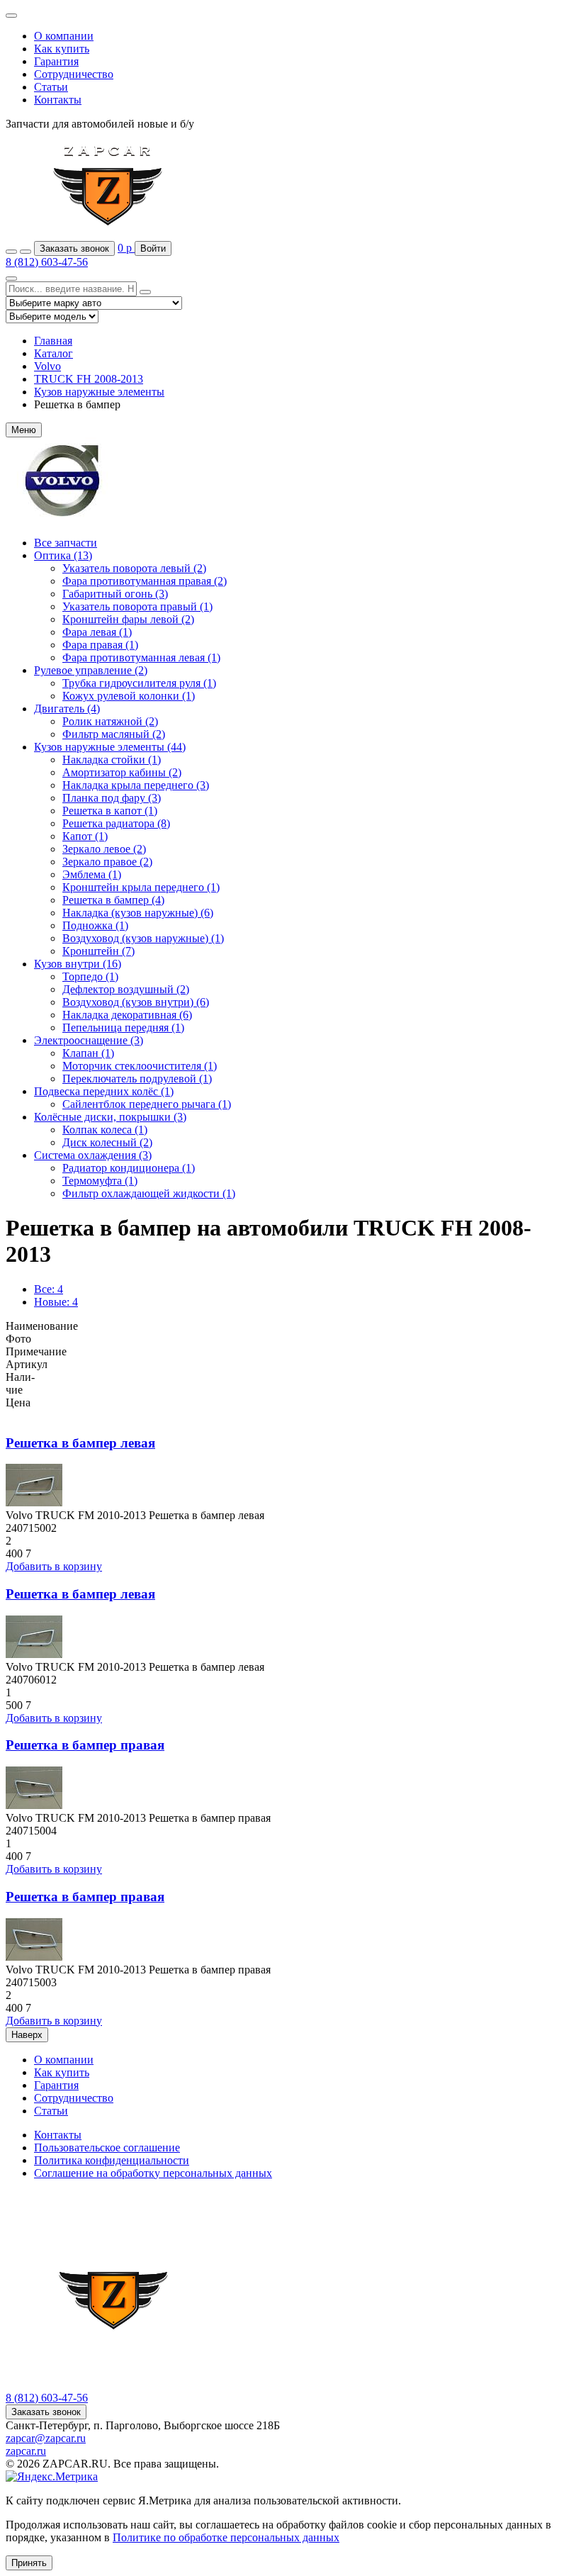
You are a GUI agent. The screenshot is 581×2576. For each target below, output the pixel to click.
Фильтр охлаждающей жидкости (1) (149, 1193)
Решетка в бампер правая (85, 1745)
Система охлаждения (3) (93, 1155)
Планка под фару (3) (112, 798)
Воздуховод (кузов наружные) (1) (143, 938)
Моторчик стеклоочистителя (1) (140, 1066)
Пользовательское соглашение (107, 2147)
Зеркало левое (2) (104, 849)
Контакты (58, 100)
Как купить (62, 49)
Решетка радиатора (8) (116, 823)
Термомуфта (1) (100, 1181)
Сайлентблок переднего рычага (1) (147, 1104)
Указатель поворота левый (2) (134, 568)
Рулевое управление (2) (91, 670)
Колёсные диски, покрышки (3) (110, 1117)
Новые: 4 (56, 1302)
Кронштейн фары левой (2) (128, 619)
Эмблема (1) (92, 874)
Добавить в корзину (54, 1566)
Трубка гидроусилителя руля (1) (139, 683)
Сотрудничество (74, 74)
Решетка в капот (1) (110, 811)
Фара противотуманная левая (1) (141, 657)
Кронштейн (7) (98, 951)
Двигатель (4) (67, 709)
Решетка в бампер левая (80, 1443)
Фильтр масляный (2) (114, 734)
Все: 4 (49, 1289)
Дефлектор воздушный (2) (126, 989)
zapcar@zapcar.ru (46, 2438)
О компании (64, 36)
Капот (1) (85, 836)
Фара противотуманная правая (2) (145, 581)
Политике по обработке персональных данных (226, 2537)
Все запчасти (66, 543)
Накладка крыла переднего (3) (136, 785)
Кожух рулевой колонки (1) (129, 696)
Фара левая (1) (97, 632)
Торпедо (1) (90, 976)
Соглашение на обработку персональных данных (153, 2173)
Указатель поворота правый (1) (137, 606)
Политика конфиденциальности (112, 2160)
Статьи (51, 87)
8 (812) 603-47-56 (47, 262)
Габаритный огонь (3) (115, 594)
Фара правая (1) (100, 645)
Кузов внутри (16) (78, 964)
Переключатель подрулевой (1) (137, 1079)
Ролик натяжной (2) (110, 721)
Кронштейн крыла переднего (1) (141, 887)
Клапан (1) (88, 1053)
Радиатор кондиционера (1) (129, 1168)
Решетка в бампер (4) (113, 900)
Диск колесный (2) (107, 1142)
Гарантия (56, 61)
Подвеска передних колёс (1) (104, 1091)
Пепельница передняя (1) (123, 1027)
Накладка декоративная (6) (127, 1015)
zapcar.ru (26, 2451)
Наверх (27, 2035)
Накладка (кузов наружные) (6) (138, 913)
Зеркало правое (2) (107, 862)
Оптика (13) (63, 555)
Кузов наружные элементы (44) (110, 747)
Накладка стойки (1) (112, 760)
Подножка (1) (95, 925)
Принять (29, 2563)
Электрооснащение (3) (89, 1040)
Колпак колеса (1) (105, 1130)
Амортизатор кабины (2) (122, 772)
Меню (24, 430)
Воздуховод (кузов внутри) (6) (136, 1002)
